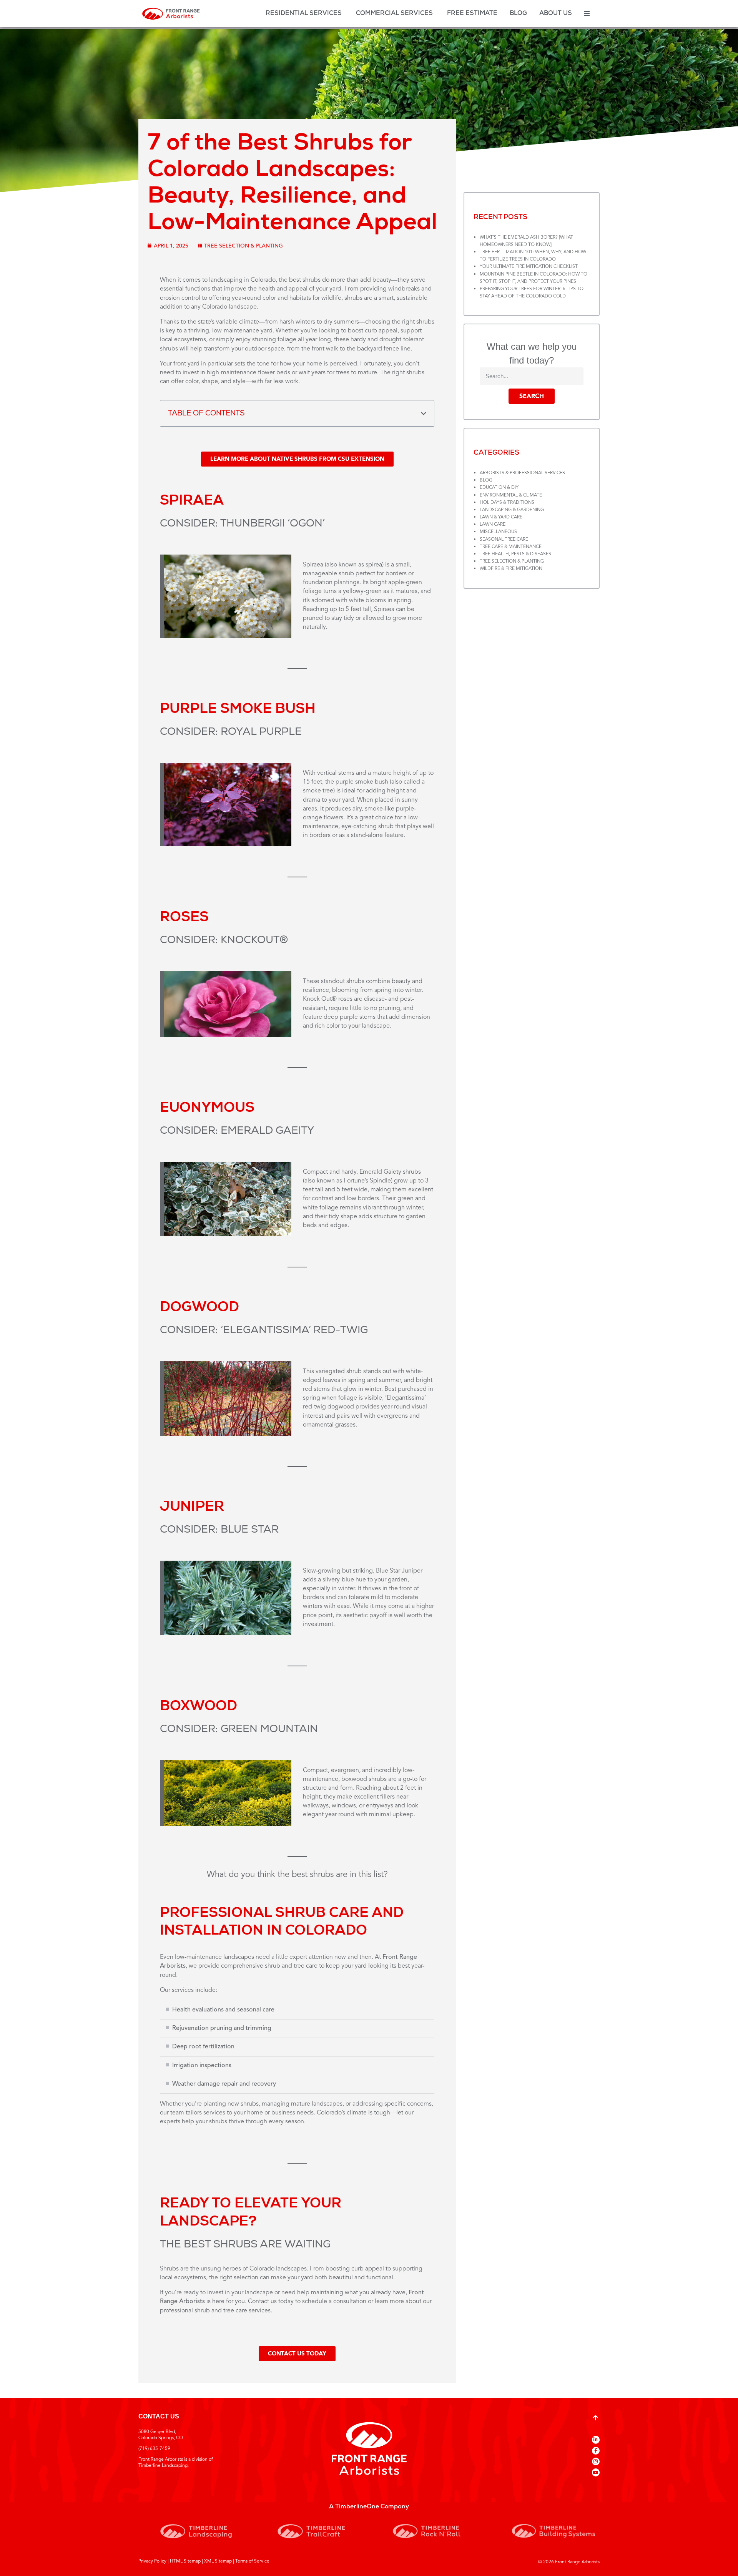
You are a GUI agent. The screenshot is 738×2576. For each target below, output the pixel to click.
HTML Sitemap (185, 2561)
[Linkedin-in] (596, 2440)
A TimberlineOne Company (369, 2507)
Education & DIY (499, 488)
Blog (486, 480)
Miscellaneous (498, 532)
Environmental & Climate (511, 495)
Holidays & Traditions (507, 503)
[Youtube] (596, 2472)
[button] (424, 414)
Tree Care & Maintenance (511, 547)
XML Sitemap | (219, 2561)
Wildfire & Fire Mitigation (511, 569)
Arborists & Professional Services (522, 473)
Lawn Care (493, 525)
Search (532, 396)
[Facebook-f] (596, 2451)
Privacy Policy (152, 2561)
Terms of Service (252, 2561)
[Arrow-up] (595, 2418)
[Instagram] (596, 2461)
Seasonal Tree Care (504, 540)
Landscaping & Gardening (512, 510)
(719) (144, 2449)
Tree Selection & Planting (244, 246)
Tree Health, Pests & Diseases (515, 554)
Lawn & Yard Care (501, 517)
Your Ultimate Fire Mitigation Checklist (529, 267)
